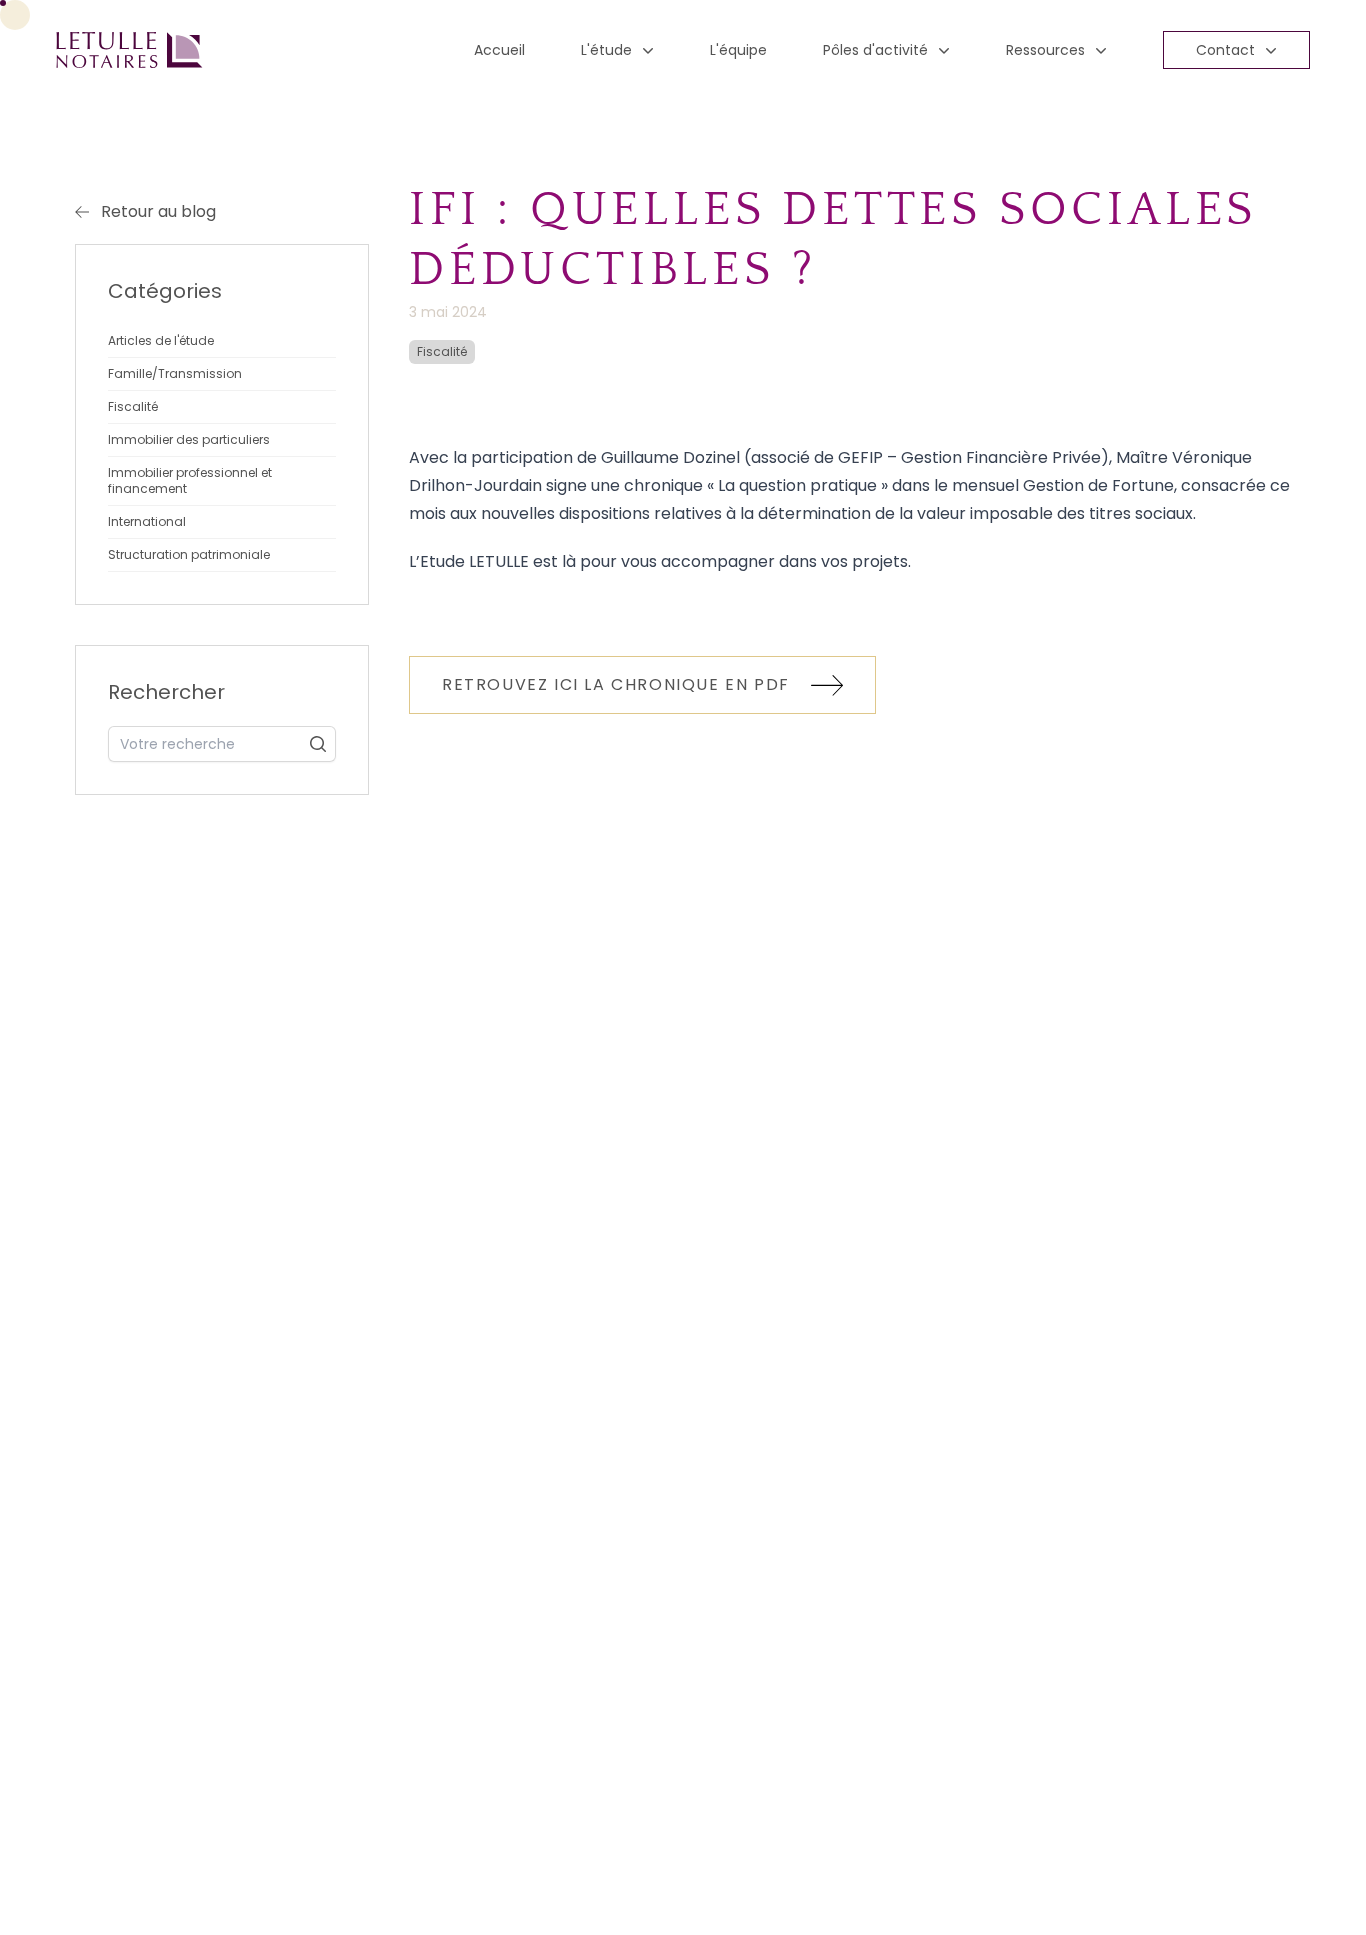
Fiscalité (442, 351)
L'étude (606, 50)
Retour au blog (158, 211)
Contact (1225, 50)
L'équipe (738, 50)
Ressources (1045, 50)
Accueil (499, 50)
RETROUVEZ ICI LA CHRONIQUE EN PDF (618, 684)
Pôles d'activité (875, 50)
